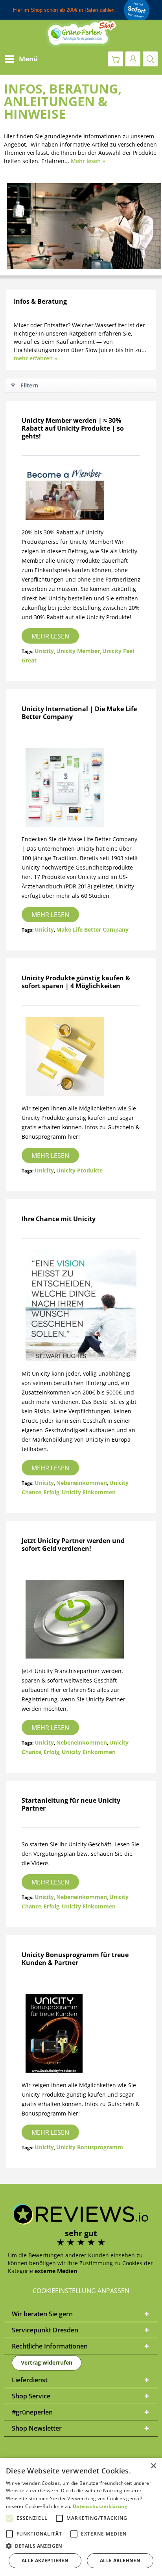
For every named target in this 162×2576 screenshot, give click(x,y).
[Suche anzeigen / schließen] (150, 59)
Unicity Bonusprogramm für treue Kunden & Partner (75, 1959)
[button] (81, 2546)
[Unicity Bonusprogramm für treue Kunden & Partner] (81, 2033)
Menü (28, 59)
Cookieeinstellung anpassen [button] (81, 2291)
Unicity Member (78, 651)
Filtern (29, 385)
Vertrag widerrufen (47, 2362)
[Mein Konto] (133, 59)
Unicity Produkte (79, 1170)
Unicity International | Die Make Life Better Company (79, 713)
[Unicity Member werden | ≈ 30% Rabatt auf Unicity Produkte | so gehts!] (81, 494)
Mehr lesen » (88, 161)
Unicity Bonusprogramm (90, 2147)
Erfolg (52, 1492)
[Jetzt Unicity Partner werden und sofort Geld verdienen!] (81, 1619)
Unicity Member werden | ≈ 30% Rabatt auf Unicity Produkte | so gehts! (73, 428)
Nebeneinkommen (82, 1483)
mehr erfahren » (36, 358)
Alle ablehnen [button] (120, 2560)
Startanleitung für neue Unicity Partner (71, 1804)
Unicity (44, 651)
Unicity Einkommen (89, 1492)
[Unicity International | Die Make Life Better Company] (81, 787)
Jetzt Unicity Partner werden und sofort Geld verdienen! (73, 1545)
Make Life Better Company (92, 929)
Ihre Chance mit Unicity (59, 1219)
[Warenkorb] (116, 59)
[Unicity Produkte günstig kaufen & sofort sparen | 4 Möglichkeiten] (81, 1057)
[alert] (81, 2517)
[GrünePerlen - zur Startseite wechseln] (81, 34)
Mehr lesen (50, 636)
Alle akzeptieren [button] (45, 2560)
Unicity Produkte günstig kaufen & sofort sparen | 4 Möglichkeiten (76, 982)
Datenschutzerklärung (100, 2506)
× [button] (153, 2466)
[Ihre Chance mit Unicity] (81, 1306)
